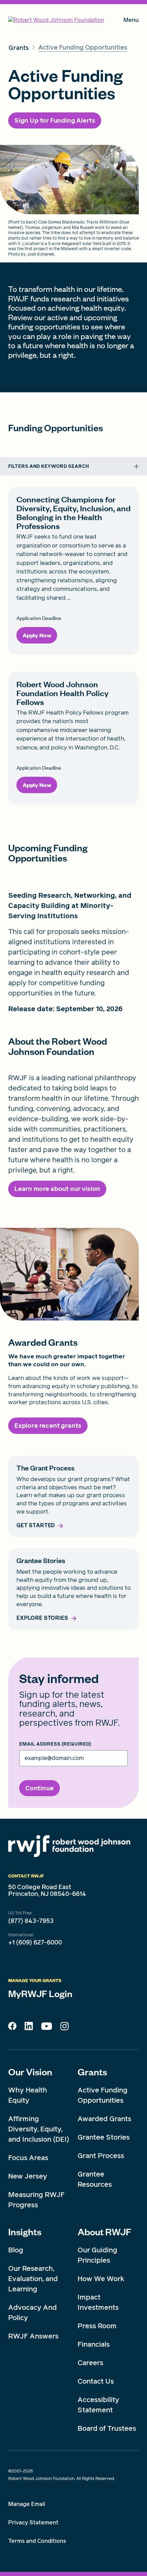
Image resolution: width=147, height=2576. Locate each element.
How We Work (101, 2279)
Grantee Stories (104, 2137)
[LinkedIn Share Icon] (29, 2028)
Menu (131, 21)
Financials (94, 2344)
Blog (16, 2250)
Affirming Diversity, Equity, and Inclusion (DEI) (39, 2129)
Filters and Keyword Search (49, 466)
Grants (92, 2072)
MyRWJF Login (40, 1993)
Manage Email (27, 2504)
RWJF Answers (33, 2336)
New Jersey (28, 2176)
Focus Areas (28, 2158)
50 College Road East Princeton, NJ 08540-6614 (47, 1890)
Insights (25, 2232)
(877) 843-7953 (31, 1921)
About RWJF (104, 2232)
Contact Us (96, 2381)
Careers (90, 2363)
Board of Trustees (107, 2428)
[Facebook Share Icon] (12, 2028)
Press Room (97, 2326)
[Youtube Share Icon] (46, 2028)
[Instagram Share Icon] (64, 2028)
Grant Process (101, 2156)
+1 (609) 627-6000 (35, 1942)
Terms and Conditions (37, 2541)
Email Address (55, 1744)
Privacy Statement (33, 2523)
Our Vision (30, 2072)
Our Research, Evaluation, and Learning (33, 2279)
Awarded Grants (104, 2119)
